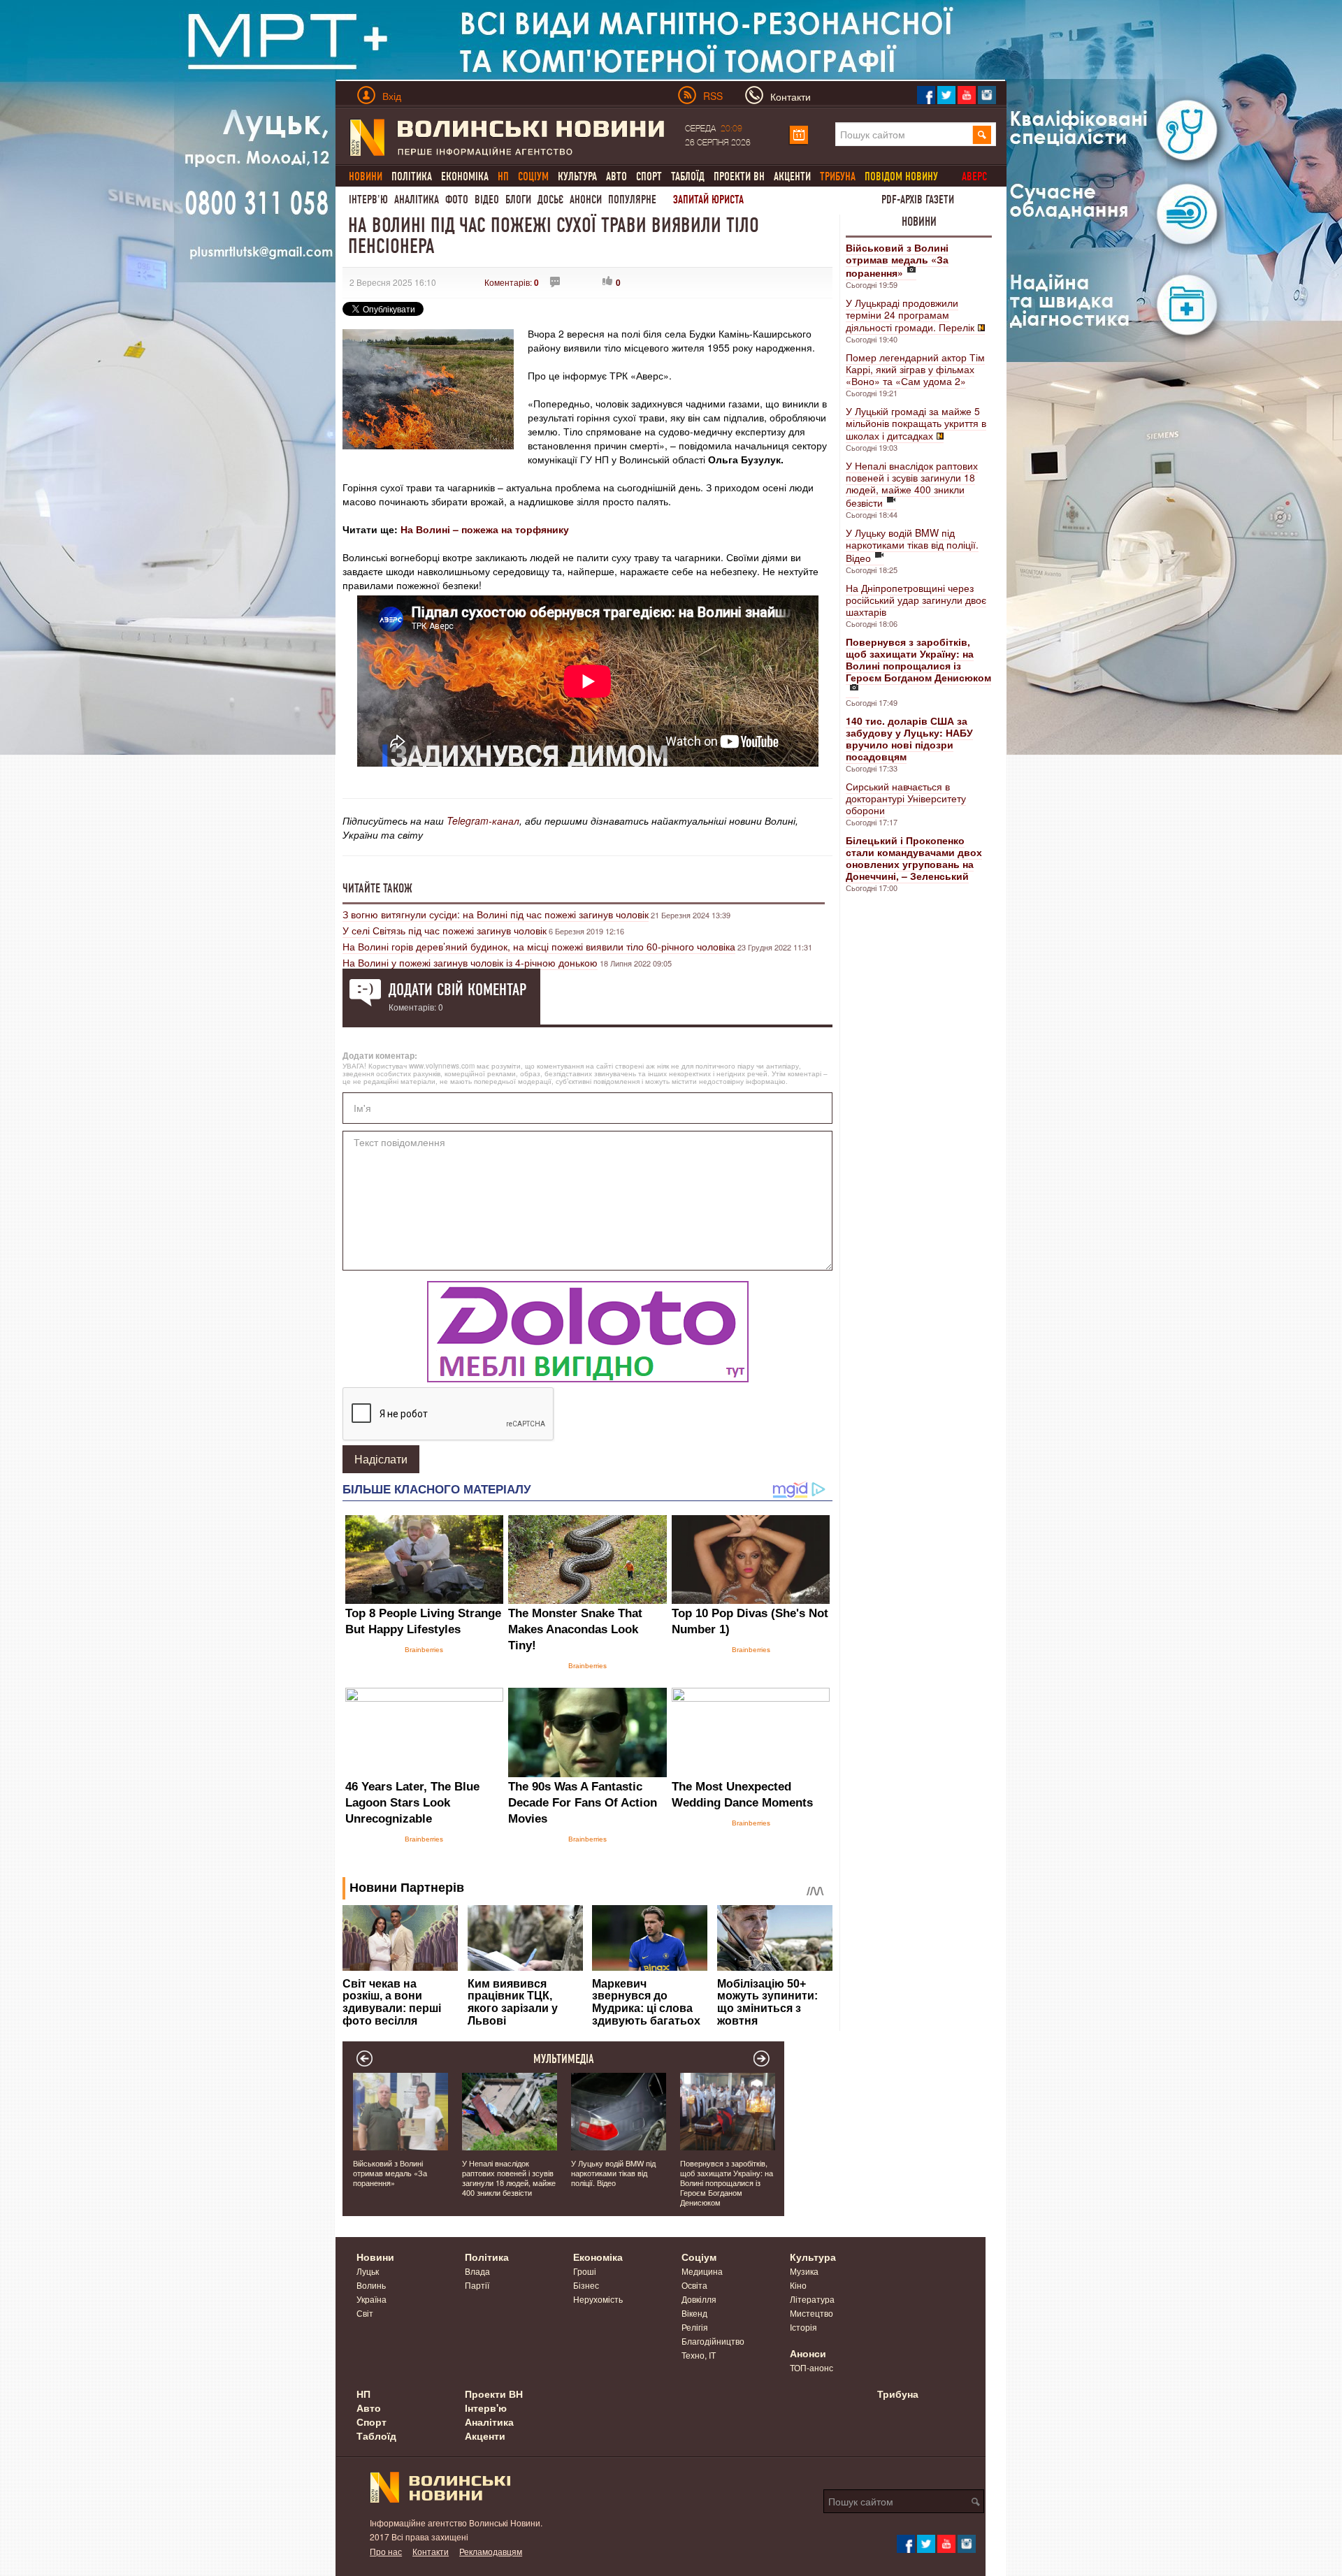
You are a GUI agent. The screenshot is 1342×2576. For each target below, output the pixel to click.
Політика (412, 176)
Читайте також (377, 888)
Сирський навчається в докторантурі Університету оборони (906, 798)
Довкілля (699, 2299)
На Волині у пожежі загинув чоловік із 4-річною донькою (470, 962)
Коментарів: (512, 282)
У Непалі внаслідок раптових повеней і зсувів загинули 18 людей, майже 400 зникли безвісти (912, 484)
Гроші (585, 2271)
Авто (616, 176)
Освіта (694, 2285)
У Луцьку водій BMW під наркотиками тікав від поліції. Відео (912, 545)
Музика (804, 2271)
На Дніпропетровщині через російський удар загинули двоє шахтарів (916, 600)
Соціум (699, 2257)
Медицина (702, 2271)
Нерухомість (598, 2299)
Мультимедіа (564, 2059)
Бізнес (586, 2285)
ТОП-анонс (811, 2367)
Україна (371, 2299)
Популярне (632, 200)
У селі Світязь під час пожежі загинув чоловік (445, 930)
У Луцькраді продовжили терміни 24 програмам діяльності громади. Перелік (910, 315)
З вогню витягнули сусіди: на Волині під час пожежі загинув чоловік (496, 914)
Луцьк (368, 2271)
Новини (919, 222)
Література (812, 2299)
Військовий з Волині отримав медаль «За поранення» (390, 2173)
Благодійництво (713, 2341)
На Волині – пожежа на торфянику (485, 529)
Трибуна (898, 2394)
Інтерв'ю (368, 200)
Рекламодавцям (491, 2551)
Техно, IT (699, 2355)
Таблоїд (688, 176)
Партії (477, 2285)
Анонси (586, 200)
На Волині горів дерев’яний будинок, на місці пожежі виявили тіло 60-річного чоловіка (539, 946)
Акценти (792, 176)
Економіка (465, 176)
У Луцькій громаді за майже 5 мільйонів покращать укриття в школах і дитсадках (916, 423)
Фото (457, 200)
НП (363, 2394)
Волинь (371, 2285)
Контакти (431, 2551)
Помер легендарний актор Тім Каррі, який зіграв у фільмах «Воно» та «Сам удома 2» (915, 369)
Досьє (550, 200)
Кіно (798, 2285)
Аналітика (417, 200)
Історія (803, 2327)
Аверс (974, 176)
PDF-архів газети (918, 200)
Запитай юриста (708, 200)
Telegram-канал (483, 820)
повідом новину (901, 176)
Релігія (695, 2327)
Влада (477, 2271)
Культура (577, 176)
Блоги (518, 200)
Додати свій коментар (457, 990)
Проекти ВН (739, 176)
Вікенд (694, 2313)
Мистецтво (811, 2313)
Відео (487, 200)
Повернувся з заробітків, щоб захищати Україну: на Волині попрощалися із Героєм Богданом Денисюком (727, 2183)
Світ (365, 2313)
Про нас (386, 2551)
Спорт (649, 176)
